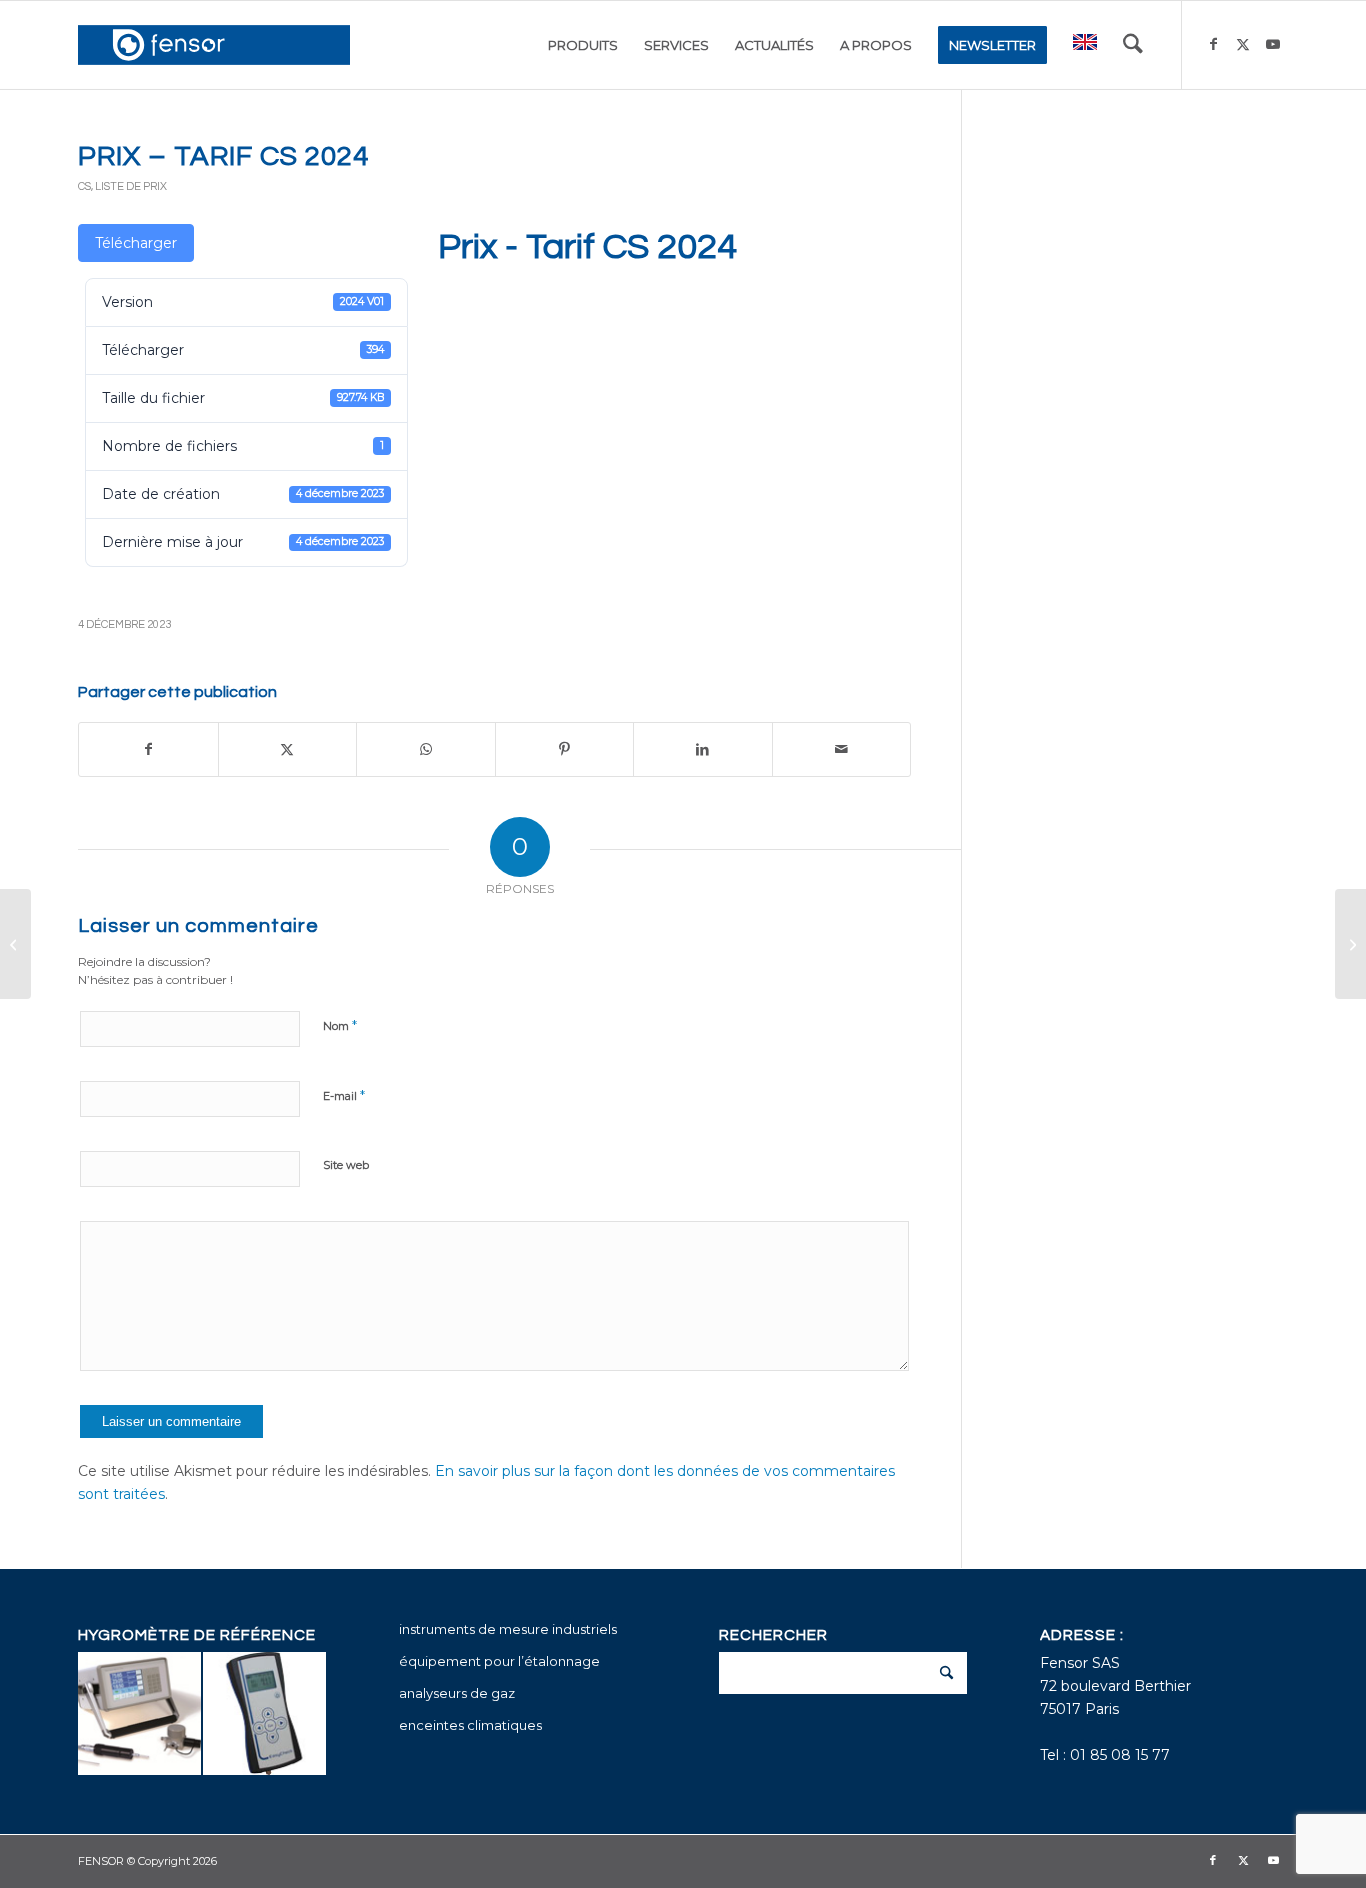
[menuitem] (583, 45)
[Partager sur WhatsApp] (426, 749)
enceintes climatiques (470, 1725)
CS (84, 186)
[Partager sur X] (288, 749)
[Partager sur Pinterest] (565, 749)
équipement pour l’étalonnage (499, 1661)
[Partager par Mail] (842, 749)
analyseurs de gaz (457, 1693)
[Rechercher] (1133, 45)
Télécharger (136, 243)
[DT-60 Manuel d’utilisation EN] (15, 944)
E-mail (344, 1095)
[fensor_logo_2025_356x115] (214, 45)
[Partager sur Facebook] (148, 749)
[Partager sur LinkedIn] (703, 749)
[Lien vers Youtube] (1273, 44)
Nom (340, 1025)
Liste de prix (131, 186)
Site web (346, 1165)
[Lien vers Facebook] (1213, 44)
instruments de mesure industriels (508, 1629)
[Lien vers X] (1243, 44)
